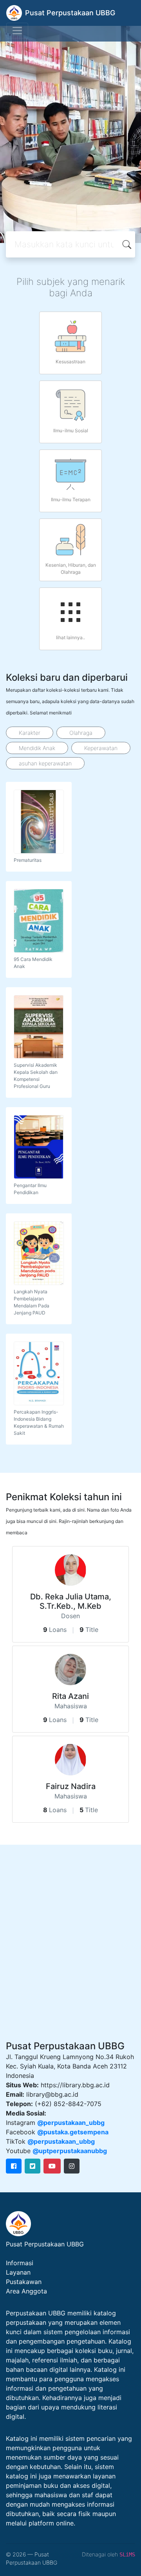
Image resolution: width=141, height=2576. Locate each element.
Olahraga (81, 733)
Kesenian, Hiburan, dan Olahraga (71, 568)
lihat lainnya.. (70, 637)
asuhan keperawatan (45, 763)
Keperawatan (101, 748)
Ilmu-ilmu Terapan (71, 499)
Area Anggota (26, 2291)
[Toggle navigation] (17, 31)
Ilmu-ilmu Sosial (71, 431)
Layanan (18, 2272)
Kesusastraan (70, 362)
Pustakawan (24, 2282)
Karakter (30, 733)
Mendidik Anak (37, 748)
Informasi (20, 2263)
